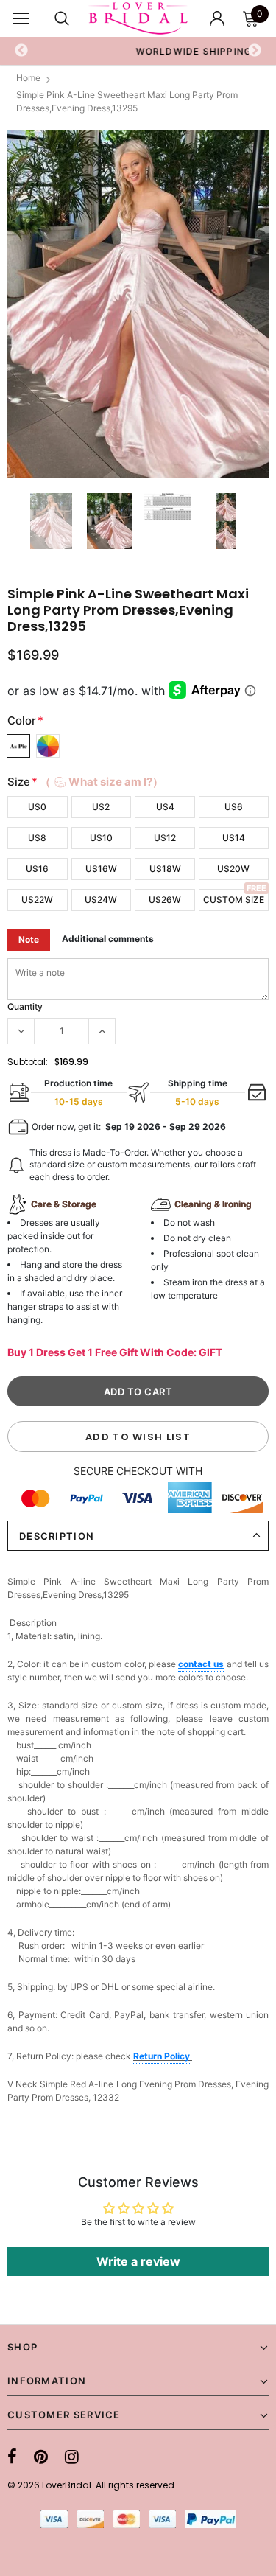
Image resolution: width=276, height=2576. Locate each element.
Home (28, 78)
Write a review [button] (138, 2261)
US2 (101, 807)
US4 (165, 807)
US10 (101, 838)
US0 (37, 807)
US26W (165, 900)
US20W (233, 869)
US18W (165, 869)
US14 (234, 838)
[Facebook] (12, 2457)
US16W (101, 869)
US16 (37, 869)
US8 (37, 838)
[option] (138, 304)
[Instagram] (72, 2457)
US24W (101, 900)
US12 (165, 838)
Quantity (25, 1006)
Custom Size (234, 900)
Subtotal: (28, 1062)
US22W (37, 900)
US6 (234, 807)
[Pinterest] (41, 2457)
